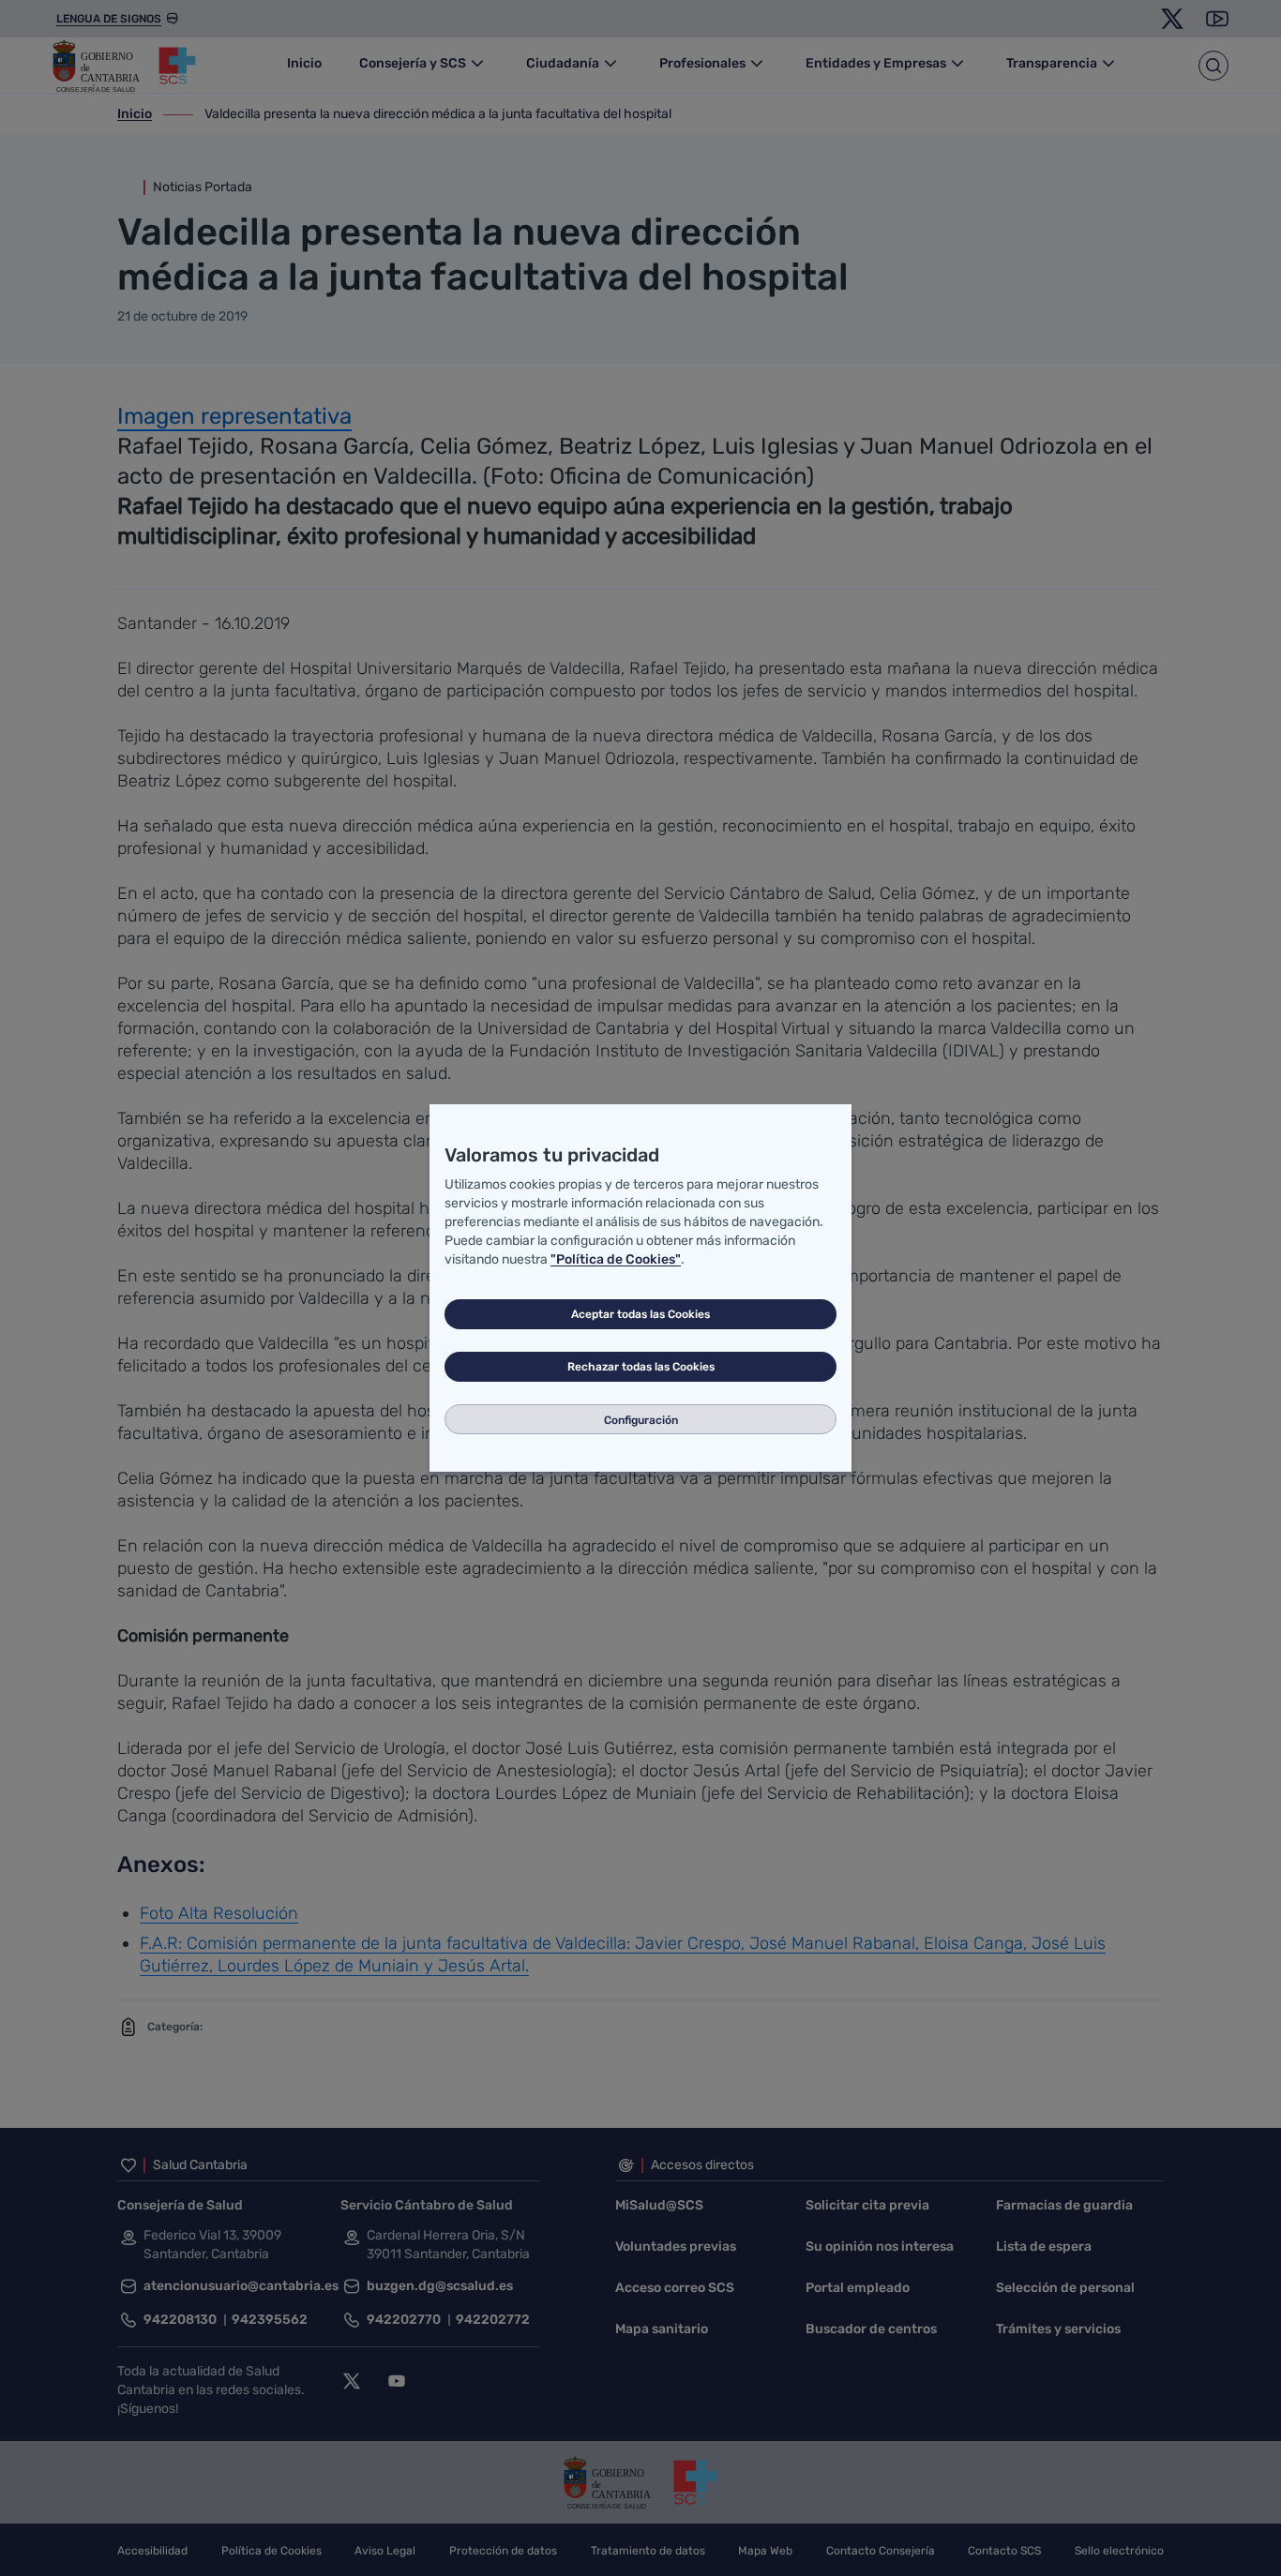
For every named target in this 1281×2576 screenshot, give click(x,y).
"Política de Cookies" (616, 1259)
